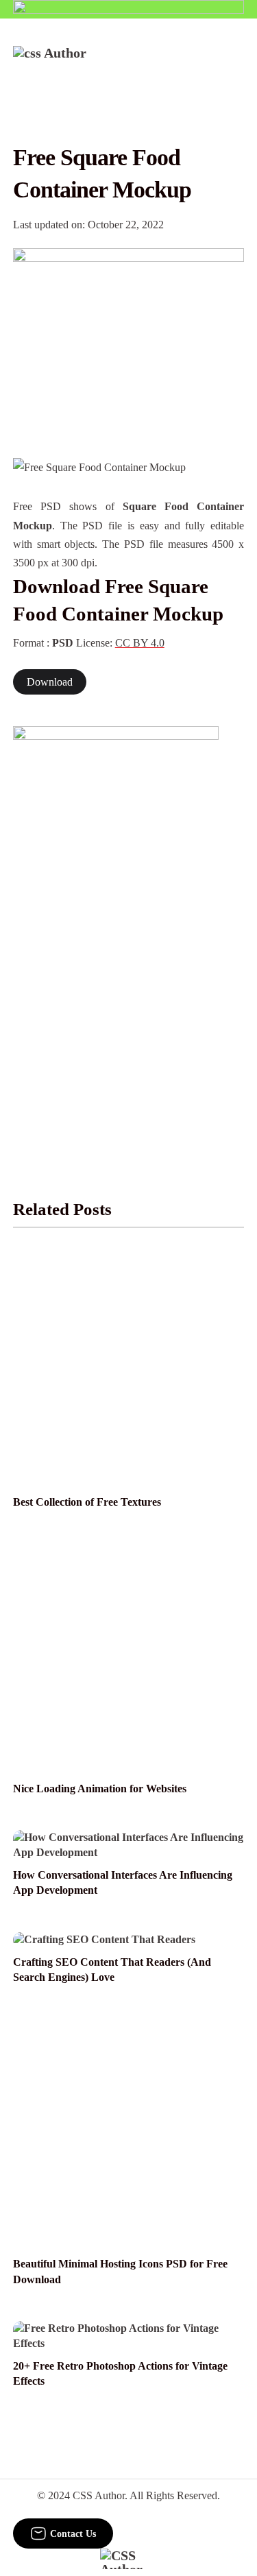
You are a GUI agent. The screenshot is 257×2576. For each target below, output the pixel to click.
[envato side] (116, 930)
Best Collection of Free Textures (87, 1502)
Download (50, 682)
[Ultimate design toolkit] (129, 338)
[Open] (235, 64)
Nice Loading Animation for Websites (100, 1789)
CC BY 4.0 (140, 643)
